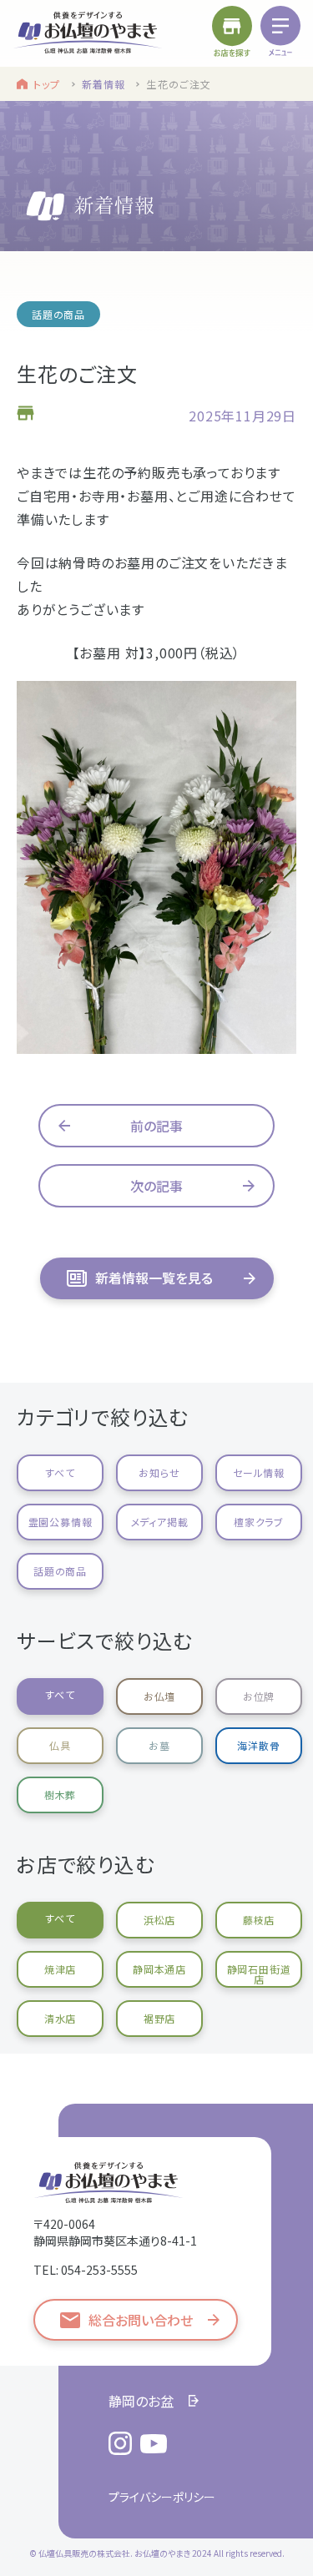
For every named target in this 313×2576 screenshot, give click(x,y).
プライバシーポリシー (162, 2497)
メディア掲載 (160, 1522)
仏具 (60, 1745)
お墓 (159, 1745)
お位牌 (259, 1696)
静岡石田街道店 (259, 1974)
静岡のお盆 (141, 2401)
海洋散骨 (258, 1745)
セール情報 (259, 1472)
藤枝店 (259, 1920)
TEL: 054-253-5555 (86, 2270)
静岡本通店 (159, 1969)
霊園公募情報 (61, 1522)
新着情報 (104, 84)
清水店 (60, 2018)
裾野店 (159, 2018)
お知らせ (159, 1472)
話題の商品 (60, 1571)
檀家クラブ (259, 1522)
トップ (47, 84)
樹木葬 (60, 1795)
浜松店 (159, 1920)
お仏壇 (159, 1696)
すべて (60, 1472)
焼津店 (60, 1969)
